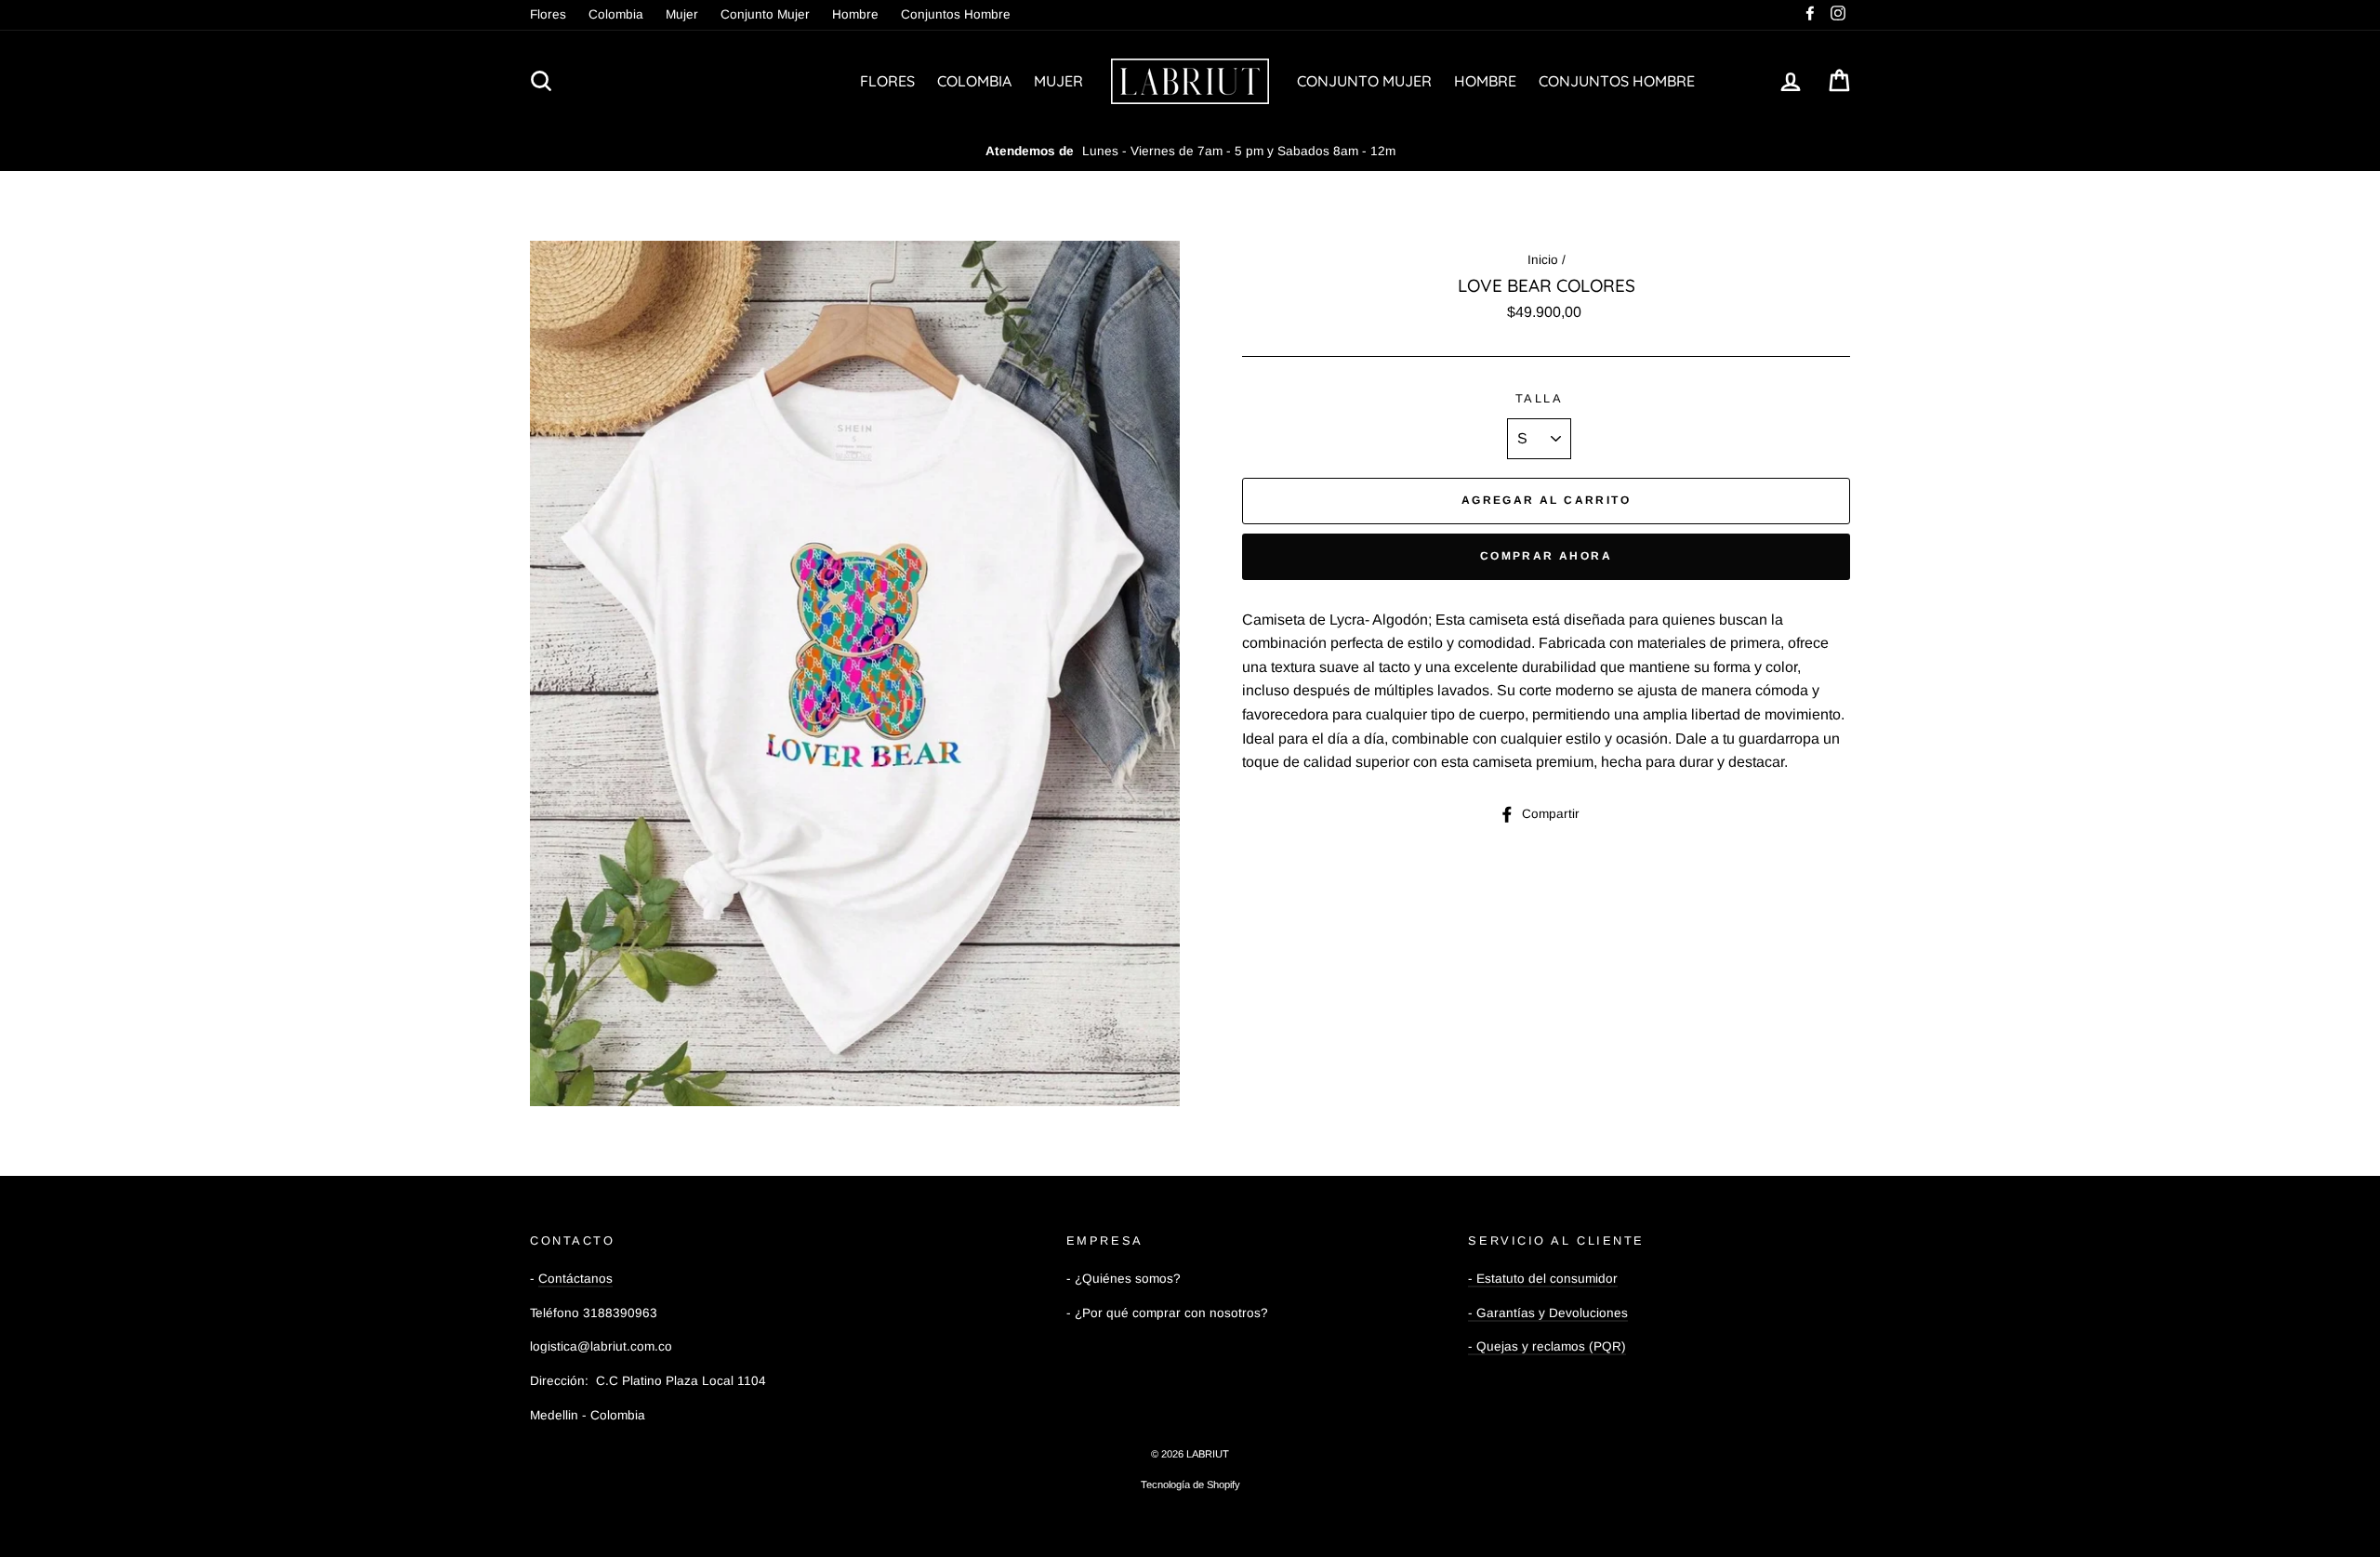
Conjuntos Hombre (956, 14)
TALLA (1540, 398)
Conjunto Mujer (765, 14)
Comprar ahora (1546, 556)
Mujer (682, 14)
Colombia (616, 14)
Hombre (855, 14)
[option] (1190, 152)
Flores (548, 14)
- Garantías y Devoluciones (1548, 1313)
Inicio (1543, 260)
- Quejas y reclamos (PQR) (1547, 1346)
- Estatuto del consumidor (1543, 1279)
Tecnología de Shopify (1190, 1484)
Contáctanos (575, 1279)
